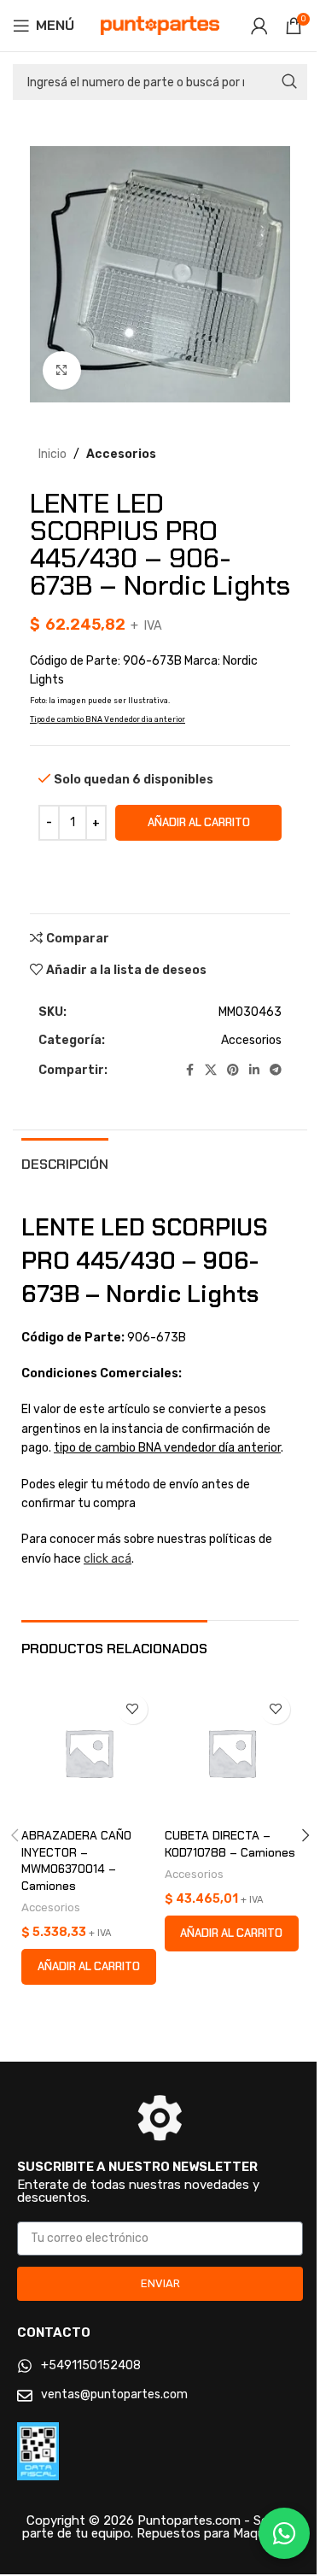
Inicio (52, 454)
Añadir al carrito (199, 822)
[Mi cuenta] (259, 26)
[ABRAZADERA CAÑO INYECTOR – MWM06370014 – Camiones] (89, 1753)
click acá (108, 1559)
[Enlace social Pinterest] (233, 1071)
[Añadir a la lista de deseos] (133, 1709)
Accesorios (121, 454)
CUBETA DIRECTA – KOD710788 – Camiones (230, 1844)
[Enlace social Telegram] (276, 1071)
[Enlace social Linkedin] (254, 1071)
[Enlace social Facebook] (189, 1071)
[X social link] (211, 1071)
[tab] (65, 1162)
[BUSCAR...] (289, 82)
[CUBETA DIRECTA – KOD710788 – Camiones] (232, 1753)
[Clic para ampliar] (62, 370)
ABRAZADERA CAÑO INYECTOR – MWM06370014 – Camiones (76, 1860)
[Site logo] (160, 25)
